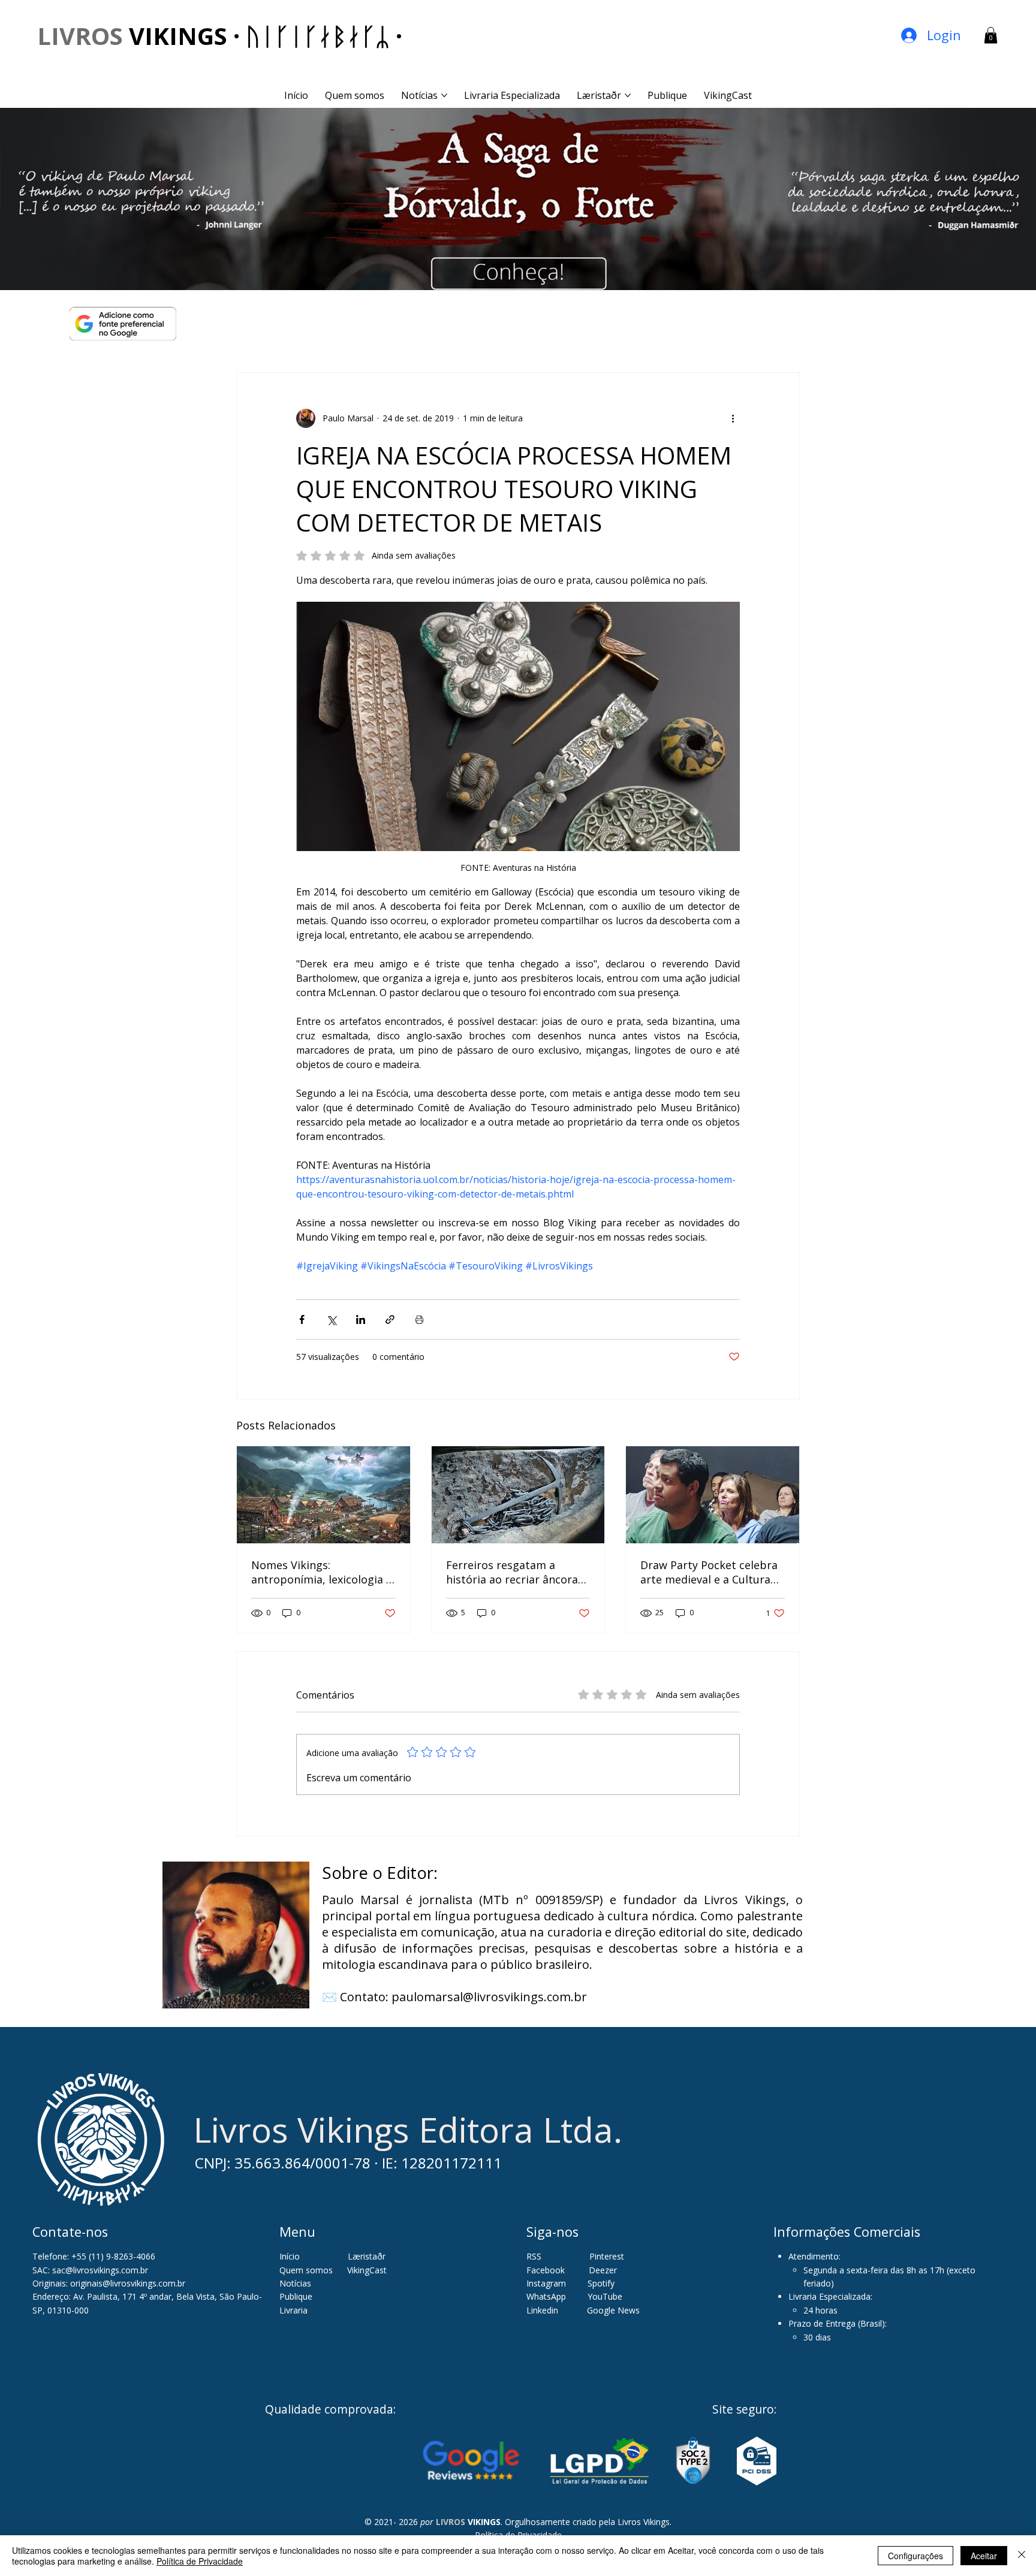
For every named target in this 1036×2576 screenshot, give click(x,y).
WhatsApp (546, 2296)
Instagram (546, 2283)
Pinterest (607, 2256)
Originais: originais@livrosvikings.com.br (109, 2283)
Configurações (915, 2556)
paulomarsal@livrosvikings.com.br (489, 1997)
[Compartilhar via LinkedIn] (361, 1319)
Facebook (547, 2270)
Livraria (293, 2310)
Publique (296, 2296)
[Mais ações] (733, 418)
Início (290, 2256)
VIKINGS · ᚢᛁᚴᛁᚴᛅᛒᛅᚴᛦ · (220, 36)
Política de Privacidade (200, 2561)
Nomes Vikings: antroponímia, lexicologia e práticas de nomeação (322, 1572)
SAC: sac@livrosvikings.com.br (90, 2270)
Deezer (603, 2270)
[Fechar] (1022, 2556)
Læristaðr (367, 2256)
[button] (991, 35)
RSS (534, 2256)
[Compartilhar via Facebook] (302, 1319)
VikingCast (367, 2270)
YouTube (605, 2296)
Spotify (601, 2283)
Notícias (295, 2283)
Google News (613, 2310)
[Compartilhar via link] (390, 1319)
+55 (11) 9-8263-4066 (113, 2256)
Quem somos (306, 2270)
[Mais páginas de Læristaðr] (628, 95)
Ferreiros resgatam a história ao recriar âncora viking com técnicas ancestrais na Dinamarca (512, 1572)
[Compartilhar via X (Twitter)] (331, 1319)
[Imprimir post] (419, 1319)
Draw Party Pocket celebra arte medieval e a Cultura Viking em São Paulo (709, 1572)
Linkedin (543, 2310)
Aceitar (984, 2556)
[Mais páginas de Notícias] (444, 95)
